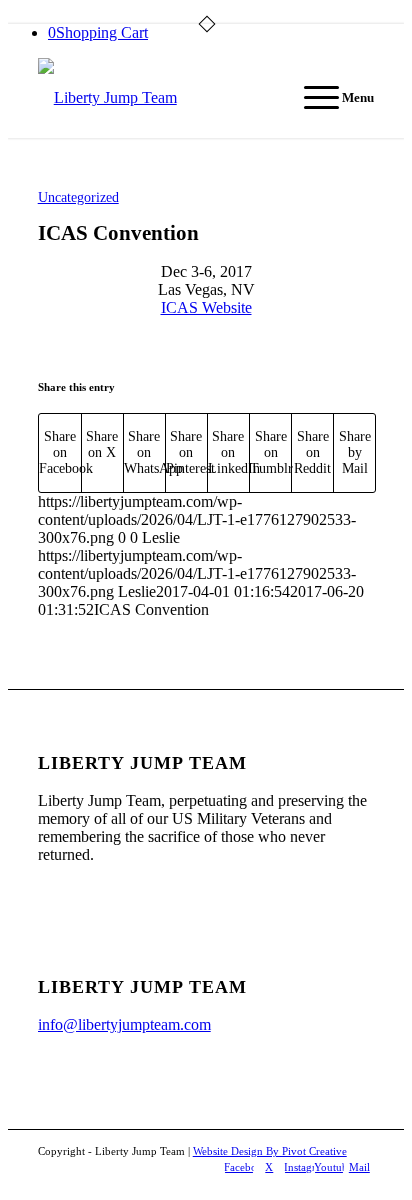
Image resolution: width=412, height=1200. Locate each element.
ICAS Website (206, 307)
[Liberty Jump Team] (172, 98)
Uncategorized (78, 197)
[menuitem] (329, 98)
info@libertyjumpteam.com (124, 1024)
